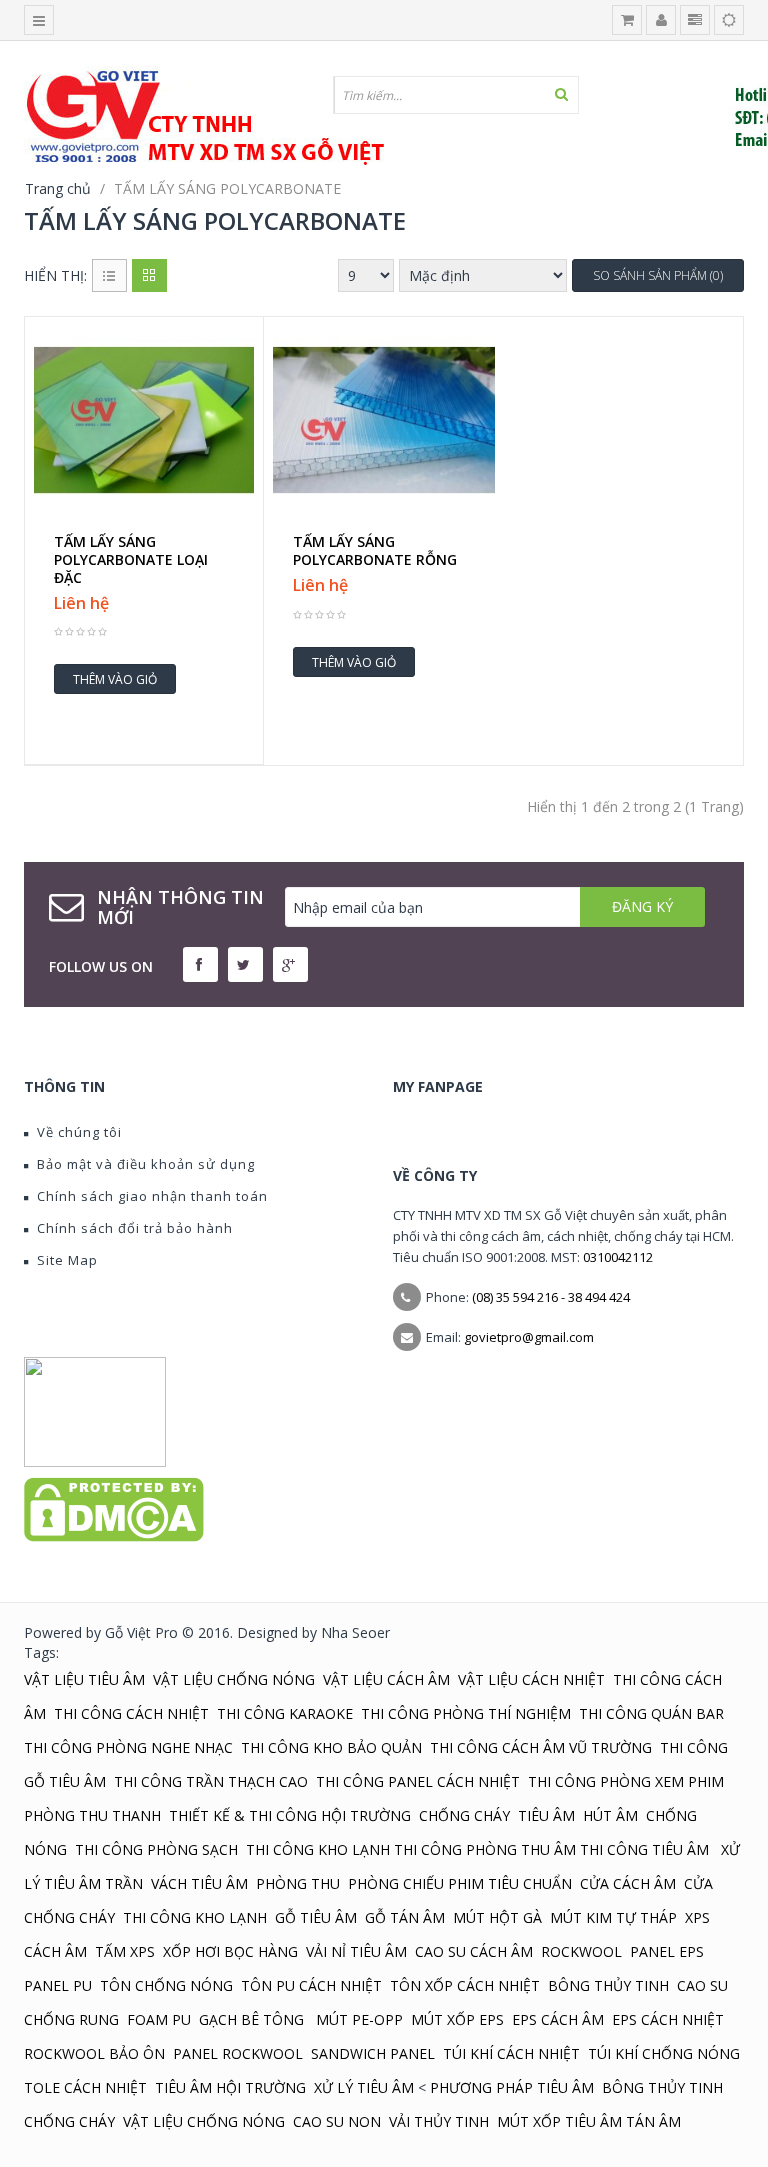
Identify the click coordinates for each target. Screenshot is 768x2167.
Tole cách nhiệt (85, 2087)
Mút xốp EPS (457, 2019)
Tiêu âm (546, 1815)
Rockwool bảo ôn (94, 2053)
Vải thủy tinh (439, 2121)
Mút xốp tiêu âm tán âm (589, 2121)
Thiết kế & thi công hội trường (290, 1815)
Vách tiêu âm (199, 1883)
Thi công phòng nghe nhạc (128, 1747)
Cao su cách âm (474, 1951)
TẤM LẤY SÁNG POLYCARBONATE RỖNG (375, 551)
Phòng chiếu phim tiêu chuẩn (460, 1883)
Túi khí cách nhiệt (511, 2053)
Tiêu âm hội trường (230, 2087)
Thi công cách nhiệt (131, 1713)
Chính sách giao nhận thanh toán (152, 1196)
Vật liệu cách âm (386, 1679)
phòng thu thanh (92, 1815)
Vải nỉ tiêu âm (356, 1951)
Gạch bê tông (253, 2019)
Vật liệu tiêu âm (84, 1679)
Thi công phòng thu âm (485, 1849)
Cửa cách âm (628, 1883)
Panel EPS (667, 1951)
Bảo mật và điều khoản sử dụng (146, 1164)
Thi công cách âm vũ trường (541, 1747)
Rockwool (581, 1951)
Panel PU (58, 1985)
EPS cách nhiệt (668, 2019)
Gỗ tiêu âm (316, 1917)
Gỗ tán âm (405, 1917)
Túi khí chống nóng (664, 2053)
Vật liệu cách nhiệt (531, 1679)
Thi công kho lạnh (318, 1849)
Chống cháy (464, 1815)
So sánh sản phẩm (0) (658, 275)
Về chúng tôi (79, 1132)
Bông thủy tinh (608, 1985)
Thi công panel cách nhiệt (418, 1781)
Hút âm (610, 1815)
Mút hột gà (497, 1917)
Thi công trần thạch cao (211, 1781)
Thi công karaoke (285, 1713)
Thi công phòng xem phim (626, 1781)
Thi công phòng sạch (156, 1849)
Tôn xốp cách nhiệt (465, 1985)
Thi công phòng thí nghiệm (466, 1713)
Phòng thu (298, 1883)
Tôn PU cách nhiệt (311, 1985)
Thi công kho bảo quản (331, 1747)
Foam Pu (159, 2019)
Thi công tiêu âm (644, 1849)
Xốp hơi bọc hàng (230, 1951)
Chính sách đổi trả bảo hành (135, 1228)
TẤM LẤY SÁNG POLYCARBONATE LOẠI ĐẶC (131, 560)
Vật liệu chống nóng (234, 1679)
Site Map (67, 1260)
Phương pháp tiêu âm (512, 2087)
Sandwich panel (373, 2053)
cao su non (337, 2121)
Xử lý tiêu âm (364, 2087)
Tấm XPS (125, 1951)
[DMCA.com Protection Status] (114, 1508)
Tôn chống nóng (166, 1985)
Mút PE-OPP (359, 2019)
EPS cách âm (558, 2019)
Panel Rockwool (238, 2053)
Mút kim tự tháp (613, 1917)
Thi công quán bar (651, 1713)
